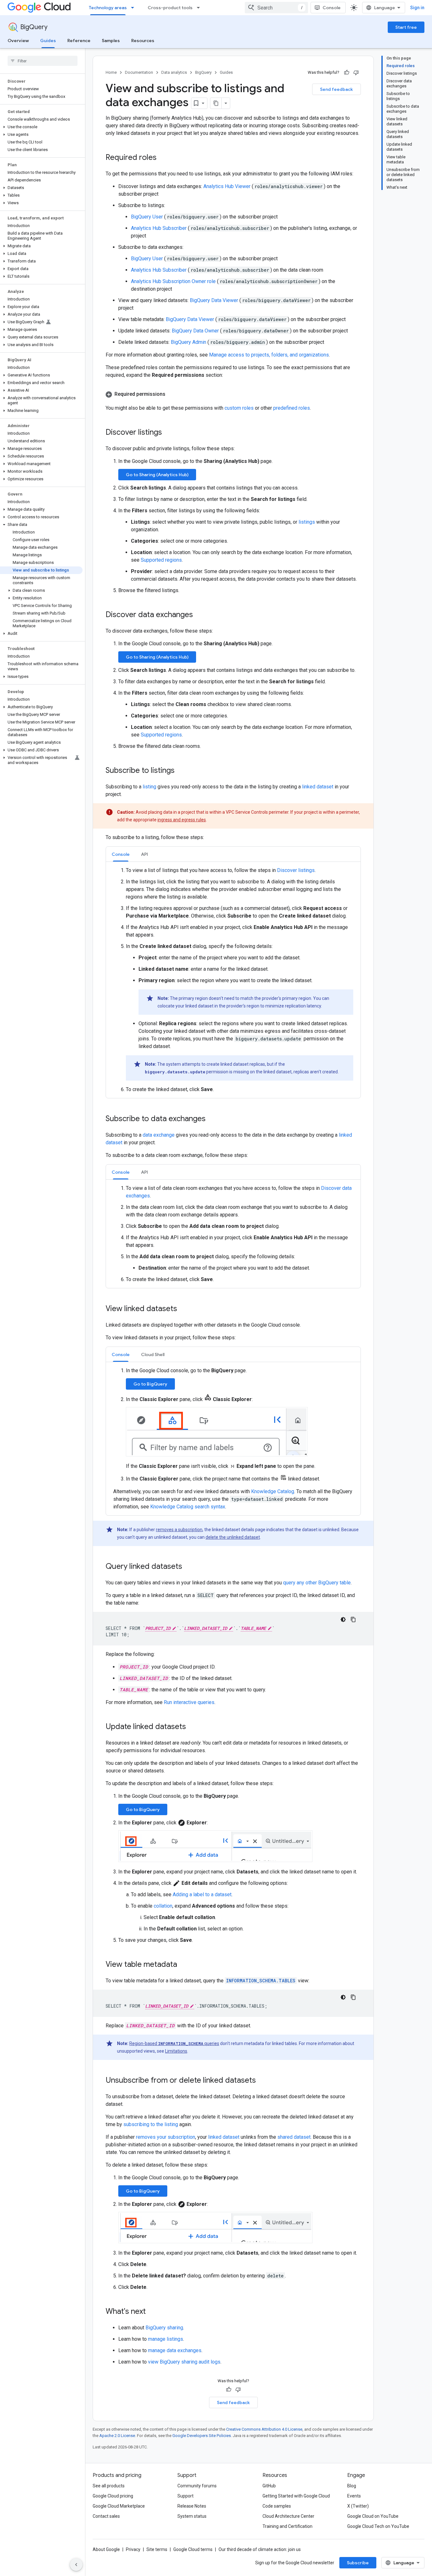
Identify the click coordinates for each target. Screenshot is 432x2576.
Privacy (133, 2549)
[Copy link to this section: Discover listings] (168, 433)
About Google (106, 2549)
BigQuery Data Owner (196, 331)
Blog (352, 2486)
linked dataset (318, 787)
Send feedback (336, 89)
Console (332, 8)
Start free (406, 27)
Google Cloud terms (193, 2549)
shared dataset (294, 2137)
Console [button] (121, 854)
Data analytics (174, 72)
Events (354, 2496)
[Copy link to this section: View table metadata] (183, 1965)
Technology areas (108, 8)
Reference (79, 41)
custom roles (239, 408)
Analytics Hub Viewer (228, 186)
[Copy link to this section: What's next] (152, 2312)
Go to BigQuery (150, 1384)
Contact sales (106, 2516)
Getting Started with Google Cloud (296, 2496)
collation (163, 1906)
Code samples (277, 2506)
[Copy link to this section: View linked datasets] (183, 1309)
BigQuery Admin (189, 342)
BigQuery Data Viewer (215, 300)
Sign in (417, 8)
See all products (109, 2486)
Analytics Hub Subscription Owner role (174, 281)
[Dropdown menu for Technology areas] (134, 8)
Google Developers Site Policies (202, 2436)
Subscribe (358, 2563)
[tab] (121, 854)
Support (185, 2496)
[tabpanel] (233, 980)
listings (307, 522)
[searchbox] (43, 61)
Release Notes (192, 2506)
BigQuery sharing (164, 2328)
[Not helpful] (356, 73)
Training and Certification (287, 2526)
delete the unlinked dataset (233, 1537)
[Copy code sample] (353, 1619)
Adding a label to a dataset (202, 1894)
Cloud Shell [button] (153, 1354)
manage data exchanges (175, 2350)
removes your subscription (166, 2137)
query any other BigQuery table (317, 1583)
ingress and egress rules (182, 820)
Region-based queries (174, 2043)
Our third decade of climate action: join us (260, 2549)
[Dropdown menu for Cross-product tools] (200, 8)
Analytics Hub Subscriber (159, 228)
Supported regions (161, 560)
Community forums (197, 2486)
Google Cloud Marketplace (119, 2506)
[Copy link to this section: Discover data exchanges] (199, 615)
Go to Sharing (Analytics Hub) (157, 475)
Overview (18, 41)
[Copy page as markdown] (216, 103)
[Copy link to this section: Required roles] (163, 158)
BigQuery (34, 27)
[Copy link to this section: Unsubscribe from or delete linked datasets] (262, 2081)
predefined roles (292, 408)
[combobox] (276, 8)
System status (192, 2516)
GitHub (269, 2486)
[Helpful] (347, 73)
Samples (111, 41)
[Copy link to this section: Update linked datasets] (192, 1727)
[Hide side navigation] (76, 2565)
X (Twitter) (358, 2506)
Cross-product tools (170, 8)
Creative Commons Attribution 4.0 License (264, 2429)
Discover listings (296, 870)
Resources (143, 41)
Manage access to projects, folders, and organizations (269, 355)
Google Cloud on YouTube (373, 2516)
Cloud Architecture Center (288, 2516)
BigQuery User (148, 217)
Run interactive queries (189, 1702)
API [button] (145, 854)
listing (149, 787)
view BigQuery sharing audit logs (184, 2362)
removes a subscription (179, 1530)
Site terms (157, 2549)
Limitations (176, 2051)
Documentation (139, 72)
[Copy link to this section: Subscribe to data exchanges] (212, 1119)
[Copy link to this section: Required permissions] (172, 394)
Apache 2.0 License (117, 2436)
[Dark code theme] (343, 1619)
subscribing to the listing (151, 2124)
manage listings (166, 2339)
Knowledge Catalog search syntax (188, 1507)
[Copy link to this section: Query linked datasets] (188, 1567)
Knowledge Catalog (273, 1491)
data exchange (159, 1135)
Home (111, 72)
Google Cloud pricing (113, 2496)
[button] (41, 127)
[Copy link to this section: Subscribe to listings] (181, 771)
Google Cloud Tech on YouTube (378, 2526)
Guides (48, 41)
